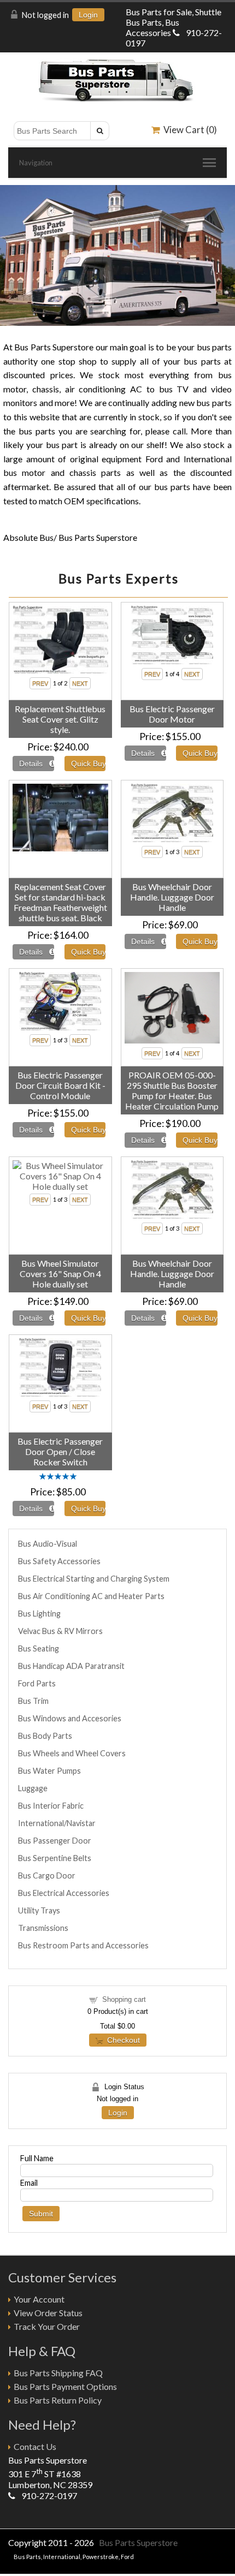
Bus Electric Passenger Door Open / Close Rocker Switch (60, 1451)
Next (225, 253)
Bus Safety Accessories (59, 1561)
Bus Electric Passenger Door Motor (172, 714)
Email (29, 2183)
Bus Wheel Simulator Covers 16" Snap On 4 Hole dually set (60, 1274)
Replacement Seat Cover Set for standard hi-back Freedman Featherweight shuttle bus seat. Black (60, 902)
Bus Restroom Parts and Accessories (83, 1945)
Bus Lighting (39, 1614)
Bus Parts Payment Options (65, 2386)
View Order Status (48, 2313)
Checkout (121, 2040)
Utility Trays (39, 1910)
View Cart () (189, 130)
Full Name (37, 2158)
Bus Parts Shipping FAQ (58, 2373)
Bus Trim (33, 1701)
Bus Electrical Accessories (64, 1893)
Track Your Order (47, 2326)
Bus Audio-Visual (48, 1544)
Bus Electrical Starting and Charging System (94, 1579)
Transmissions (43, 1928)
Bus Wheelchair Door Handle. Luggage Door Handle (172, 897)
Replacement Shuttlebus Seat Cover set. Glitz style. (60, 719)
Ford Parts (37, 1683)
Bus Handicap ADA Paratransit (71, 1666)
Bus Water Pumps (49, 1771)
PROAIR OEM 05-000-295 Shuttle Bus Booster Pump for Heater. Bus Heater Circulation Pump (172, 1090)
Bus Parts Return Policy (58, 2400)
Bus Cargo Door (47, 1876)
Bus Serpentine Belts (55, 1858)
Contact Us (35, 2446)
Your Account (39, 2299)
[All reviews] (58, 1477)
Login (88, 15)
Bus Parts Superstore (138, 2542)
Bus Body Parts (45, 1736)
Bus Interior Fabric (51, 1806)
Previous (10, 253)
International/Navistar (57, 1823)
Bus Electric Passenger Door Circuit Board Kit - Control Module (60, 1085)
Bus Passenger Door (55, 1841)
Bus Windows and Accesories (70, 1718)
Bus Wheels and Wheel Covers (72, 1753)
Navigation (36, 163)
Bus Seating (39, 1648)
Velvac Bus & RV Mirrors (60, 1631)
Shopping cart (124, 1999)
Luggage (33, 1788)
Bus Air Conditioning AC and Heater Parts (91, 1596)
